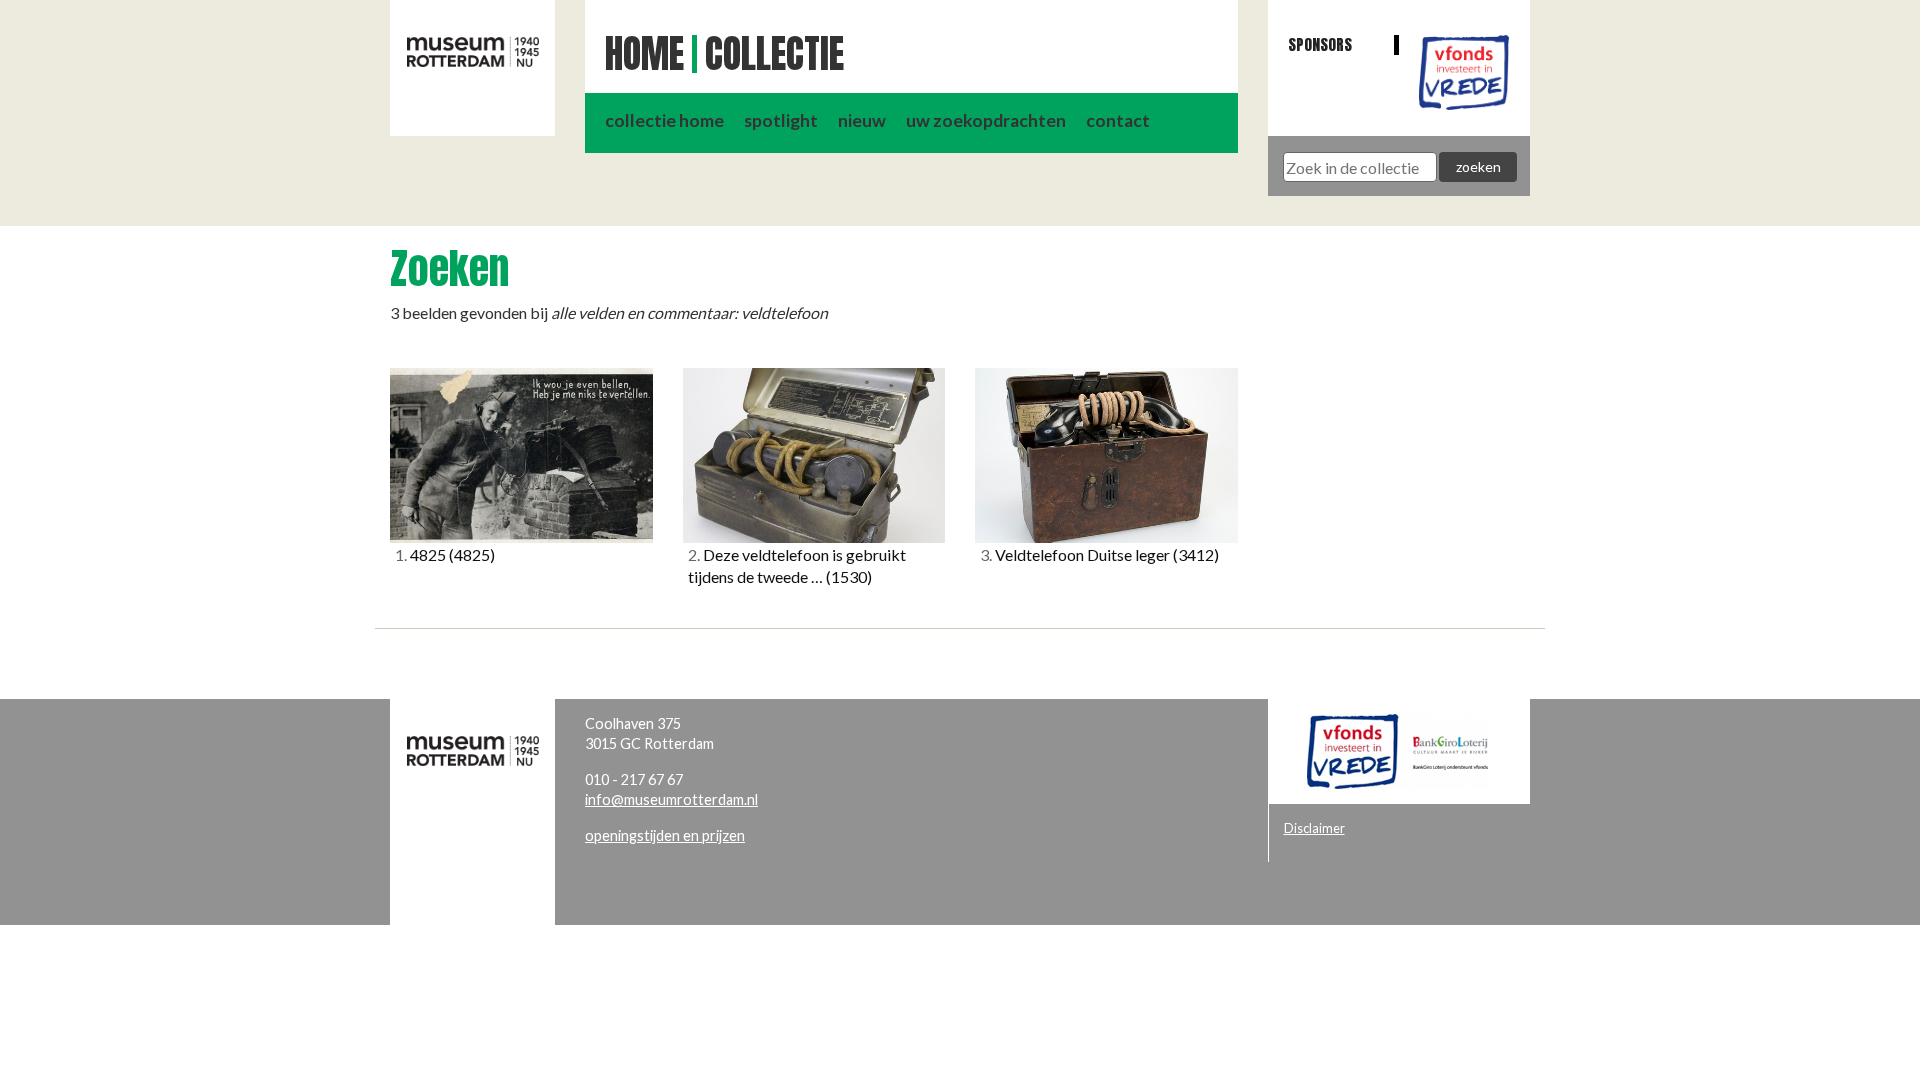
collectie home (664, 120)
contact (1118, 120)
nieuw (862, 120)
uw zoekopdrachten (986, 120)
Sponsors (1320, 44)
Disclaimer (1314, 828)
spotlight (781, 120)
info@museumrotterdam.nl (671, 799)
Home (644, 54)
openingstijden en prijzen (665, 835)
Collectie (774, 54)
